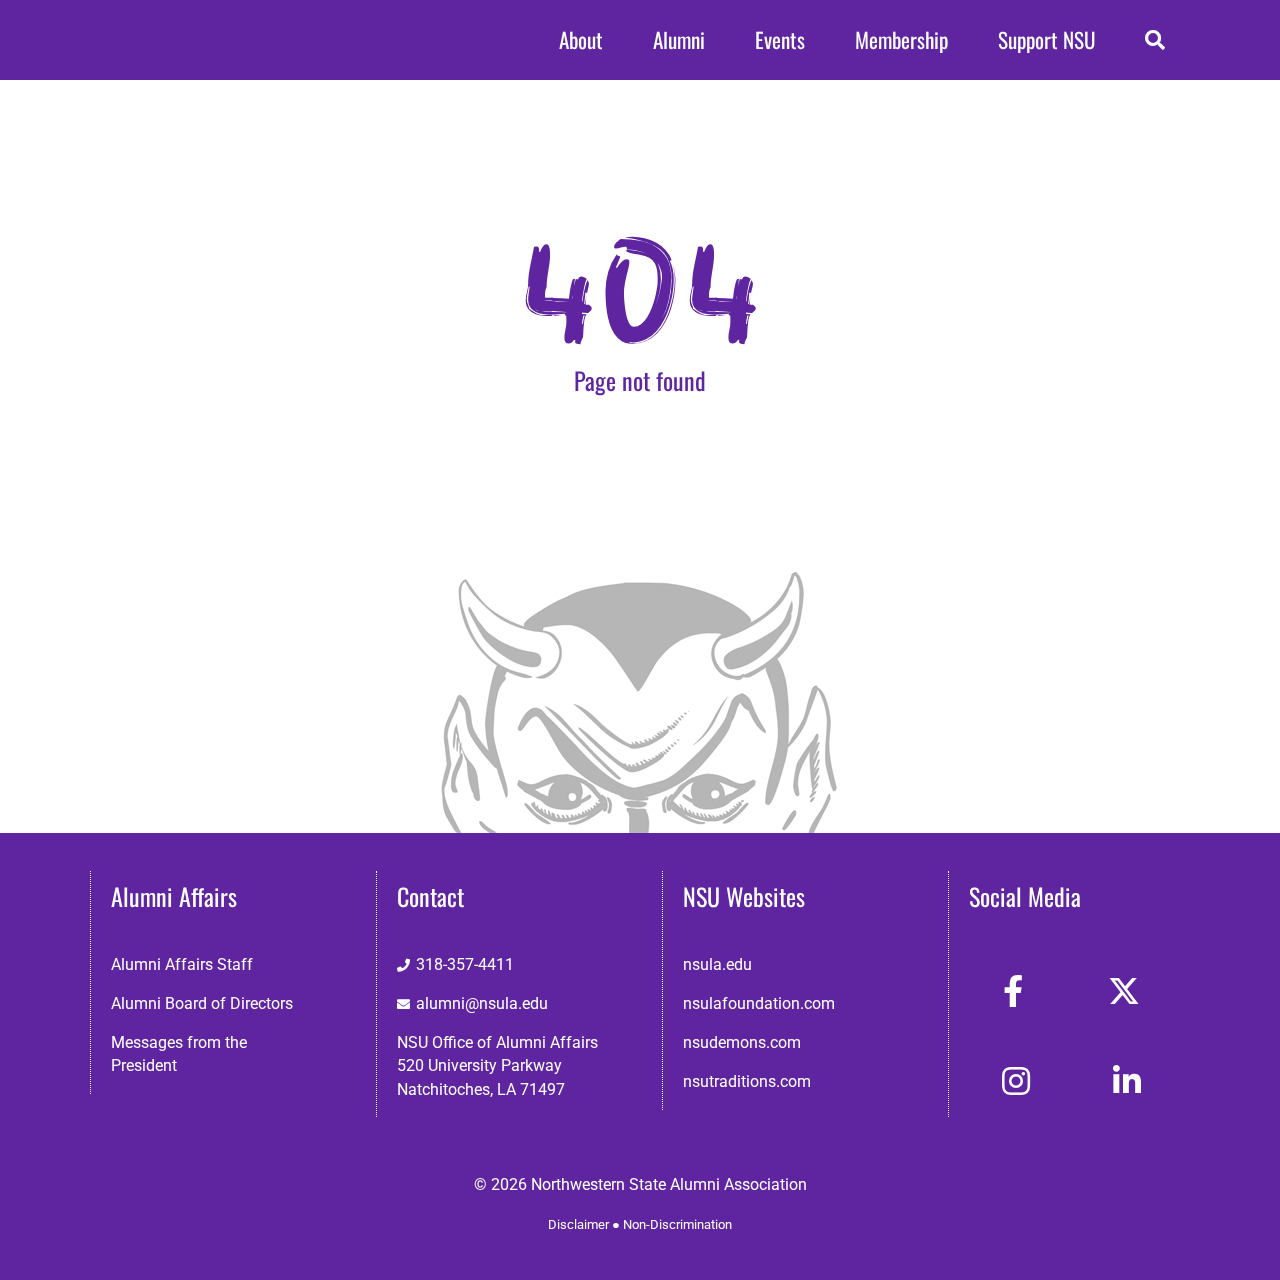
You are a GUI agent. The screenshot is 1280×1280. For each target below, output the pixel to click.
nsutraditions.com (747, 1081)
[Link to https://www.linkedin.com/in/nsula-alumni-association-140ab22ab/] (1127, 1081)
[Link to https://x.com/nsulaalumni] (1124, 991)
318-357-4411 (465, 964)
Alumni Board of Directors (202, 1003)
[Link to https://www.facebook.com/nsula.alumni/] (1013, 991)
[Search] (1155, 40)
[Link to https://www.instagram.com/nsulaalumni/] (1016, 1081)
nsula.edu (717, 964)
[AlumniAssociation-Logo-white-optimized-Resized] (170, 29)
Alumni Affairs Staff (182, 964)
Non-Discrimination (677, 1224)
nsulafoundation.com (759, 1003)
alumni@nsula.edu (482, 1003)
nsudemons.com (742, 1042)
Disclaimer (578, 1224)
